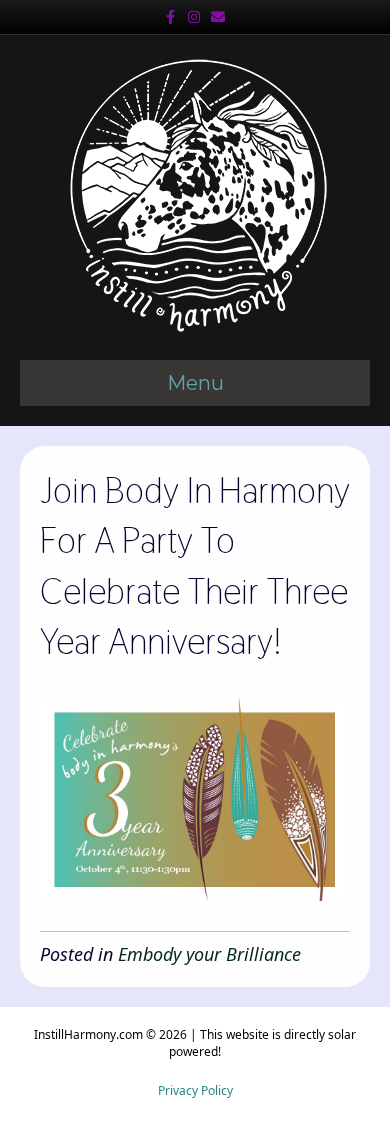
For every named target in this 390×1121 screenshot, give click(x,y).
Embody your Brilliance (209, 954)
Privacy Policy (195, 1090)
